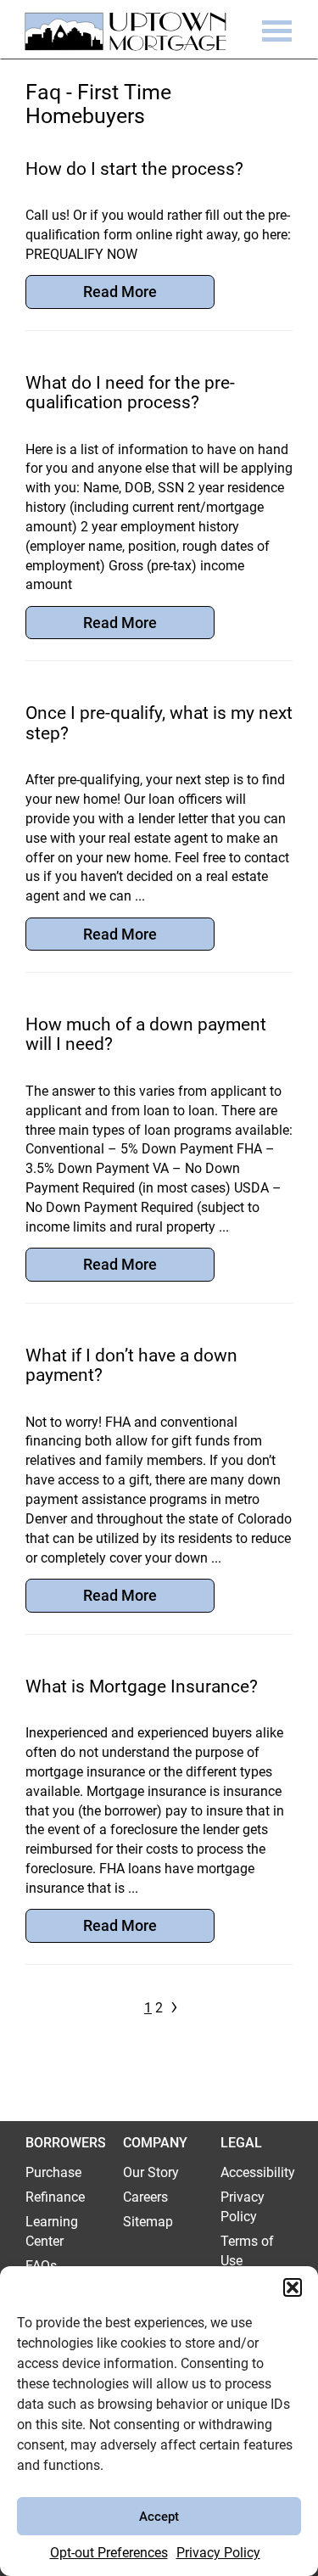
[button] (293, 2287)
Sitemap (148, 2222)
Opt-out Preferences (109, 2553)
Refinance (55, 2197)
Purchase (53, 2172)
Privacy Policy (218, 2553)
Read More (120, 292)
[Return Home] (120, 36)
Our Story (151, 2172)
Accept (159, 2517)
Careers (145, 2197)
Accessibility (258, 2172)
